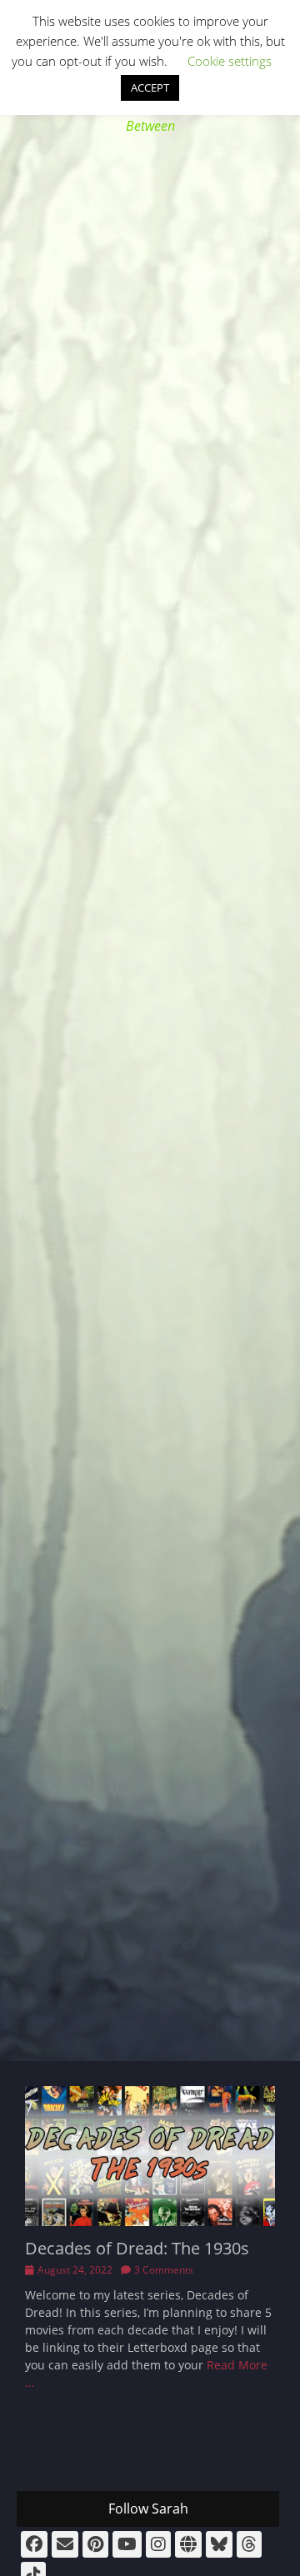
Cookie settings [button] (230, 61)
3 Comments (164, 2270)
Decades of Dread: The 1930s (137, 2248)
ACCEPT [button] (150, 87)
